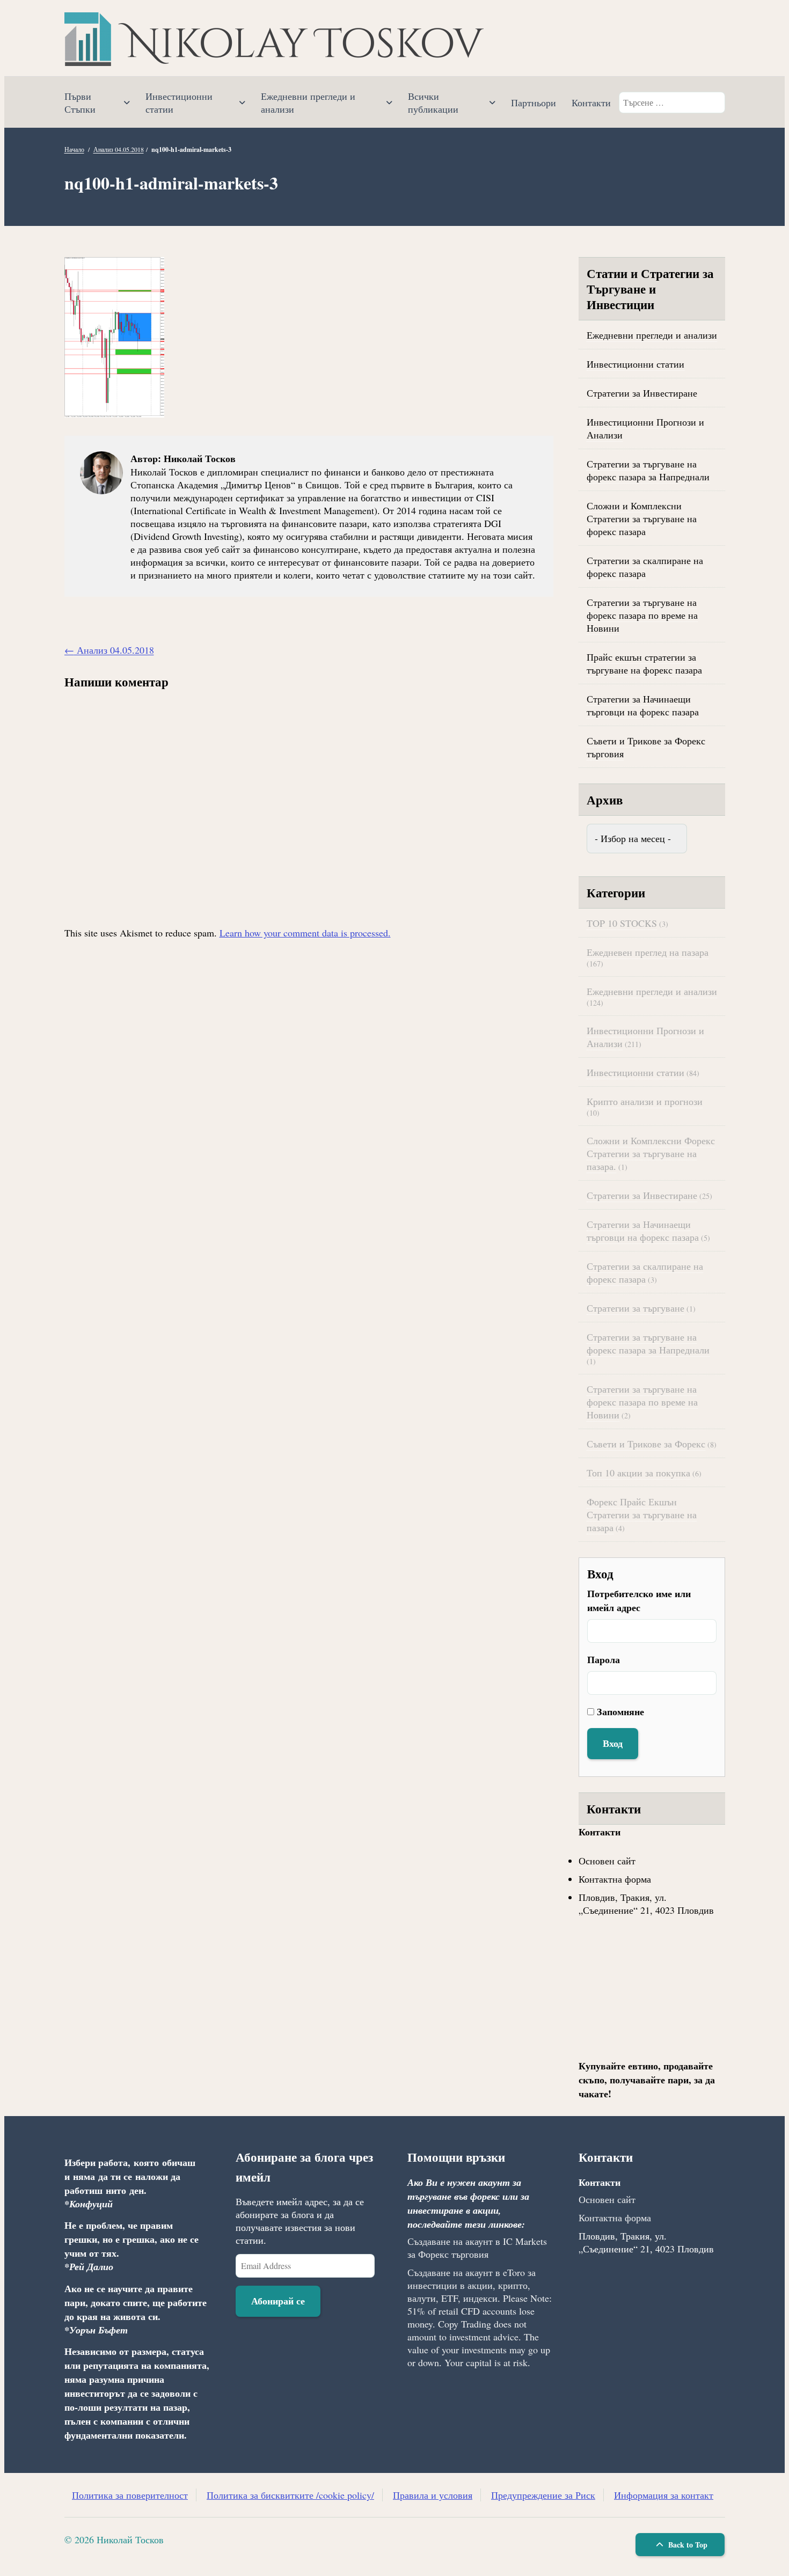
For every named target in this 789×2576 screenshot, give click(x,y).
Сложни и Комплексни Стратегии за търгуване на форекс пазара (642, 518)
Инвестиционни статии (179, 103)
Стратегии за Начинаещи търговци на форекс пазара (643, 705)
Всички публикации (433, 103)
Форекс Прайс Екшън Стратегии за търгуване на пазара (642, 1514)
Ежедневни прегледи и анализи (308, 103)
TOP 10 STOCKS (622, 923)
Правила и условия (433, 2495)
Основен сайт (607, 1861)
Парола (604, 1659)
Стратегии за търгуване (635, 1308)
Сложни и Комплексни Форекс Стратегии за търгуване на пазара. (651, 1153)
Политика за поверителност (130, 2495)
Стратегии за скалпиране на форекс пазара (645, 567)
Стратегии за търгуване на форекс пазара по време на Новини (642, 615)
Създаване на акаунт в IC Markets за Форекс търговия (477, 2248)
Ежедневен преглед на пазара (648, 952)
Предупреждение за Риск (543, 2495)
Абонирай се (278, 2301)
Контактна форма (615, 1879)
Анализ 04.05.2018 (119, 149)
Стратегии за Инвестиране (642, 393)
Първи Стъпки (80, 103)
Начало (74, 149)
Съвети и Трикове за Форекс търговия (646, 747)
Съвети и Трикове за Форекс (646, 1444)
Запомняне (620, 1711)
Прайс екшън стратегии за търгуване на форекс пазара (644, 663)
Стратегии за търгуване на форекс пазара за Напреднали (648, 470)
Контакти (591, 103)
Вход (613, 1743)
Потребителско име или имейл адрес (639, 1600)
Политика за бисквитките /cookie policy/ (290, 2495)
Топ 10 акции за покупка (638, 1473)
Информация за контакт (664, 2495)
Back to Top (687, 2545)
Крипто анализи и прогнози (645, 1101)
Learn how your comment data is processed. (305, 933)
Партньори (534, 103)
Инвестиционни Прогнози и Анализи (645, 428)
